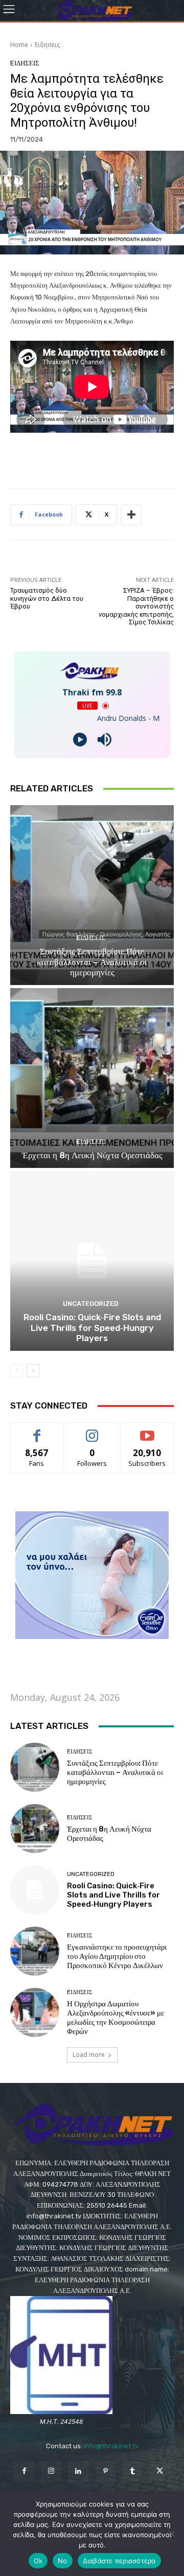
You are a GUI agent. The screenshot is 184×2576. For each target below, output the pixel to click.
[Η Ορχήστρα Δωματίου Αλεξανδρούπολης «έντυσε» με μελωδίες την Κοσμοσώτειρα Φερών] (35, 2012)
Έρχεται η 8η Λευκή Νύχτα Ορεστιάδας (92, 1155)
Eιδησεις (47, 45)
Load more (89, 2055)
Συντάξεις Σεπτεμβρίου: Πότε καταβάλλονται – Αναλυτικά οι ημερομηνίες (92, 962)
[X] (160, 2472)
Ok (38, 2561)
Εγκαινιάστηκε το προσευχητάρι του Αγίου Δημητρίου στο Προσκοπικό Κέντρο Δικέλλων (117, 1956)
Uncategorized (91, 1304)
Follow (92, 1430)
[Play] (80, 740)
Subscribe (147, 1430)
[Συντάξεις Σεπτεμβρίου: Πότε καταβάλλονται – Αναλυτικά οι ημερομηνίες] (92, 895)
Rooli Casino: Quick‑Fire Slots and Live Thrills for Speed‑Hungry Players (92, 1328)
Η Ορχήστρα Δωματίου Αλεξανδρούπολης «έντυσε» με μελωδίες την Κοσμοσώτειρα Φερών (116, 2018)
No (63, 2561)
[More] (131, 514)
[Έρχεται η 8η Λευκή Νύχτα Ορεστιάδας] (92, 1078)
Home (19, 45)
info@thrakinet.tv (111, 2446)
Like (37, 1430)
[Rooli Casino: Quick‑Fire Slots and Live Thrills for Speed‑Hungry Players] (92, 1261)
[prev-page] (17, 1371)
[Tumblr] (133, 2472)
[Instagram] (51, 2472)
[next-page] (33, 1371)
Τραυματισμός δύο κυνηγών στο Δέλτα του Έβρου (47, 598)
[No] (171, 2534)
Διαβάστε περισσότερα (119, 2561)
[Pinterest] (106, 2472)
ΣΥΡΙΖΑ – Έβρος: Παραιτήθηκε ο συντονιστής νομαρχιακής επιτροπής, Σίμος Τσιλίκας (136, 606)
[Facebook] (24, 2472)
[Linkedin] (78, 2472)
